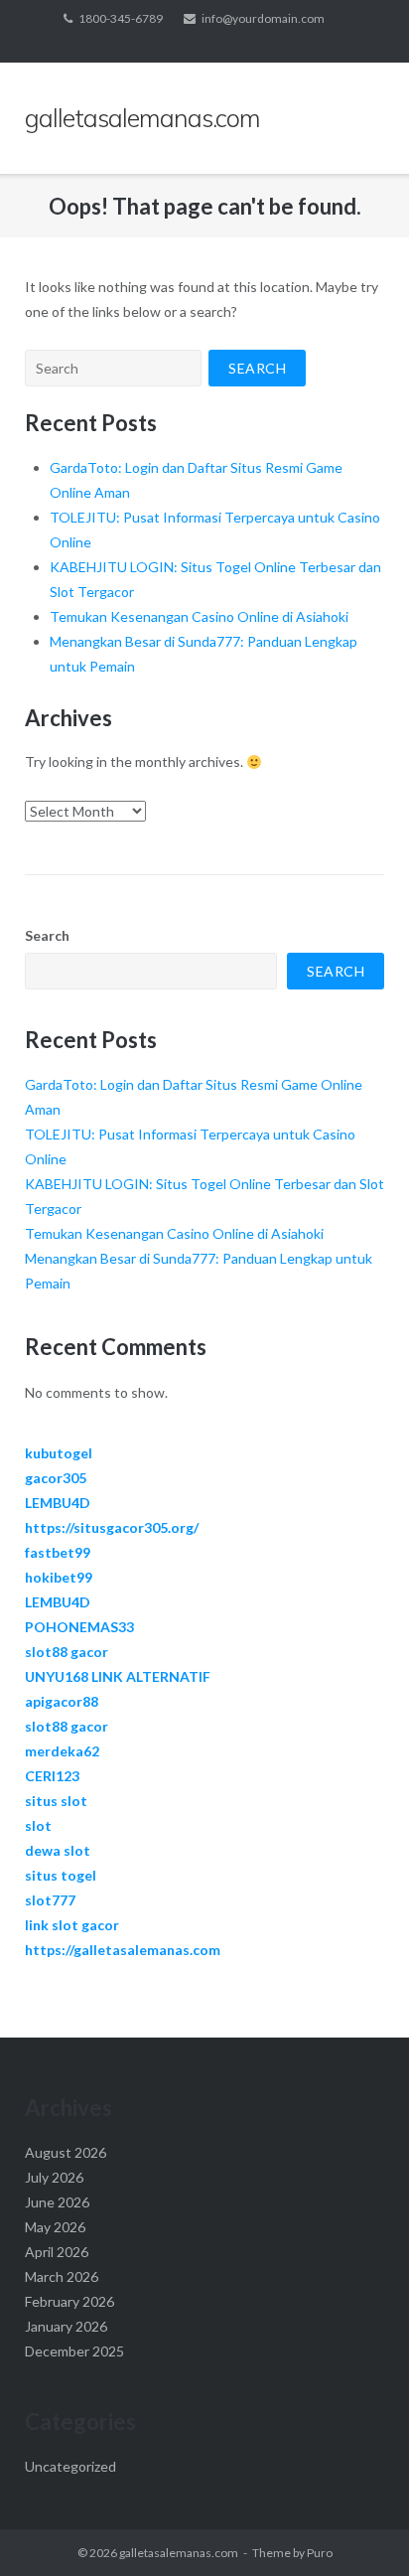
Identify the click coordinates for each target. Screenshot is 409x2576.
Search (47, 935)
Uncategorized (70, 2466)
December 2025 (74, 2351)
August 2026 (66, 2152)
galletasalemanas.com (179, 2553)
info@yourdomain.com (263, 18)
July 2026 (54, 2177)
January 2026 (66, 2326)
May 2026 (55, 2227)
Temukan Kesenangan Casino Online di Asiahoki (199, 616)
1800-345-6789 (121, 18)
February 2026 (69, 2301)
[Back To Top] (360, 2528)
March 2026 (62, 2276)
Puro (320, 2553)
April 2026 (57, 2252)
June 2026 (57, 2202)
